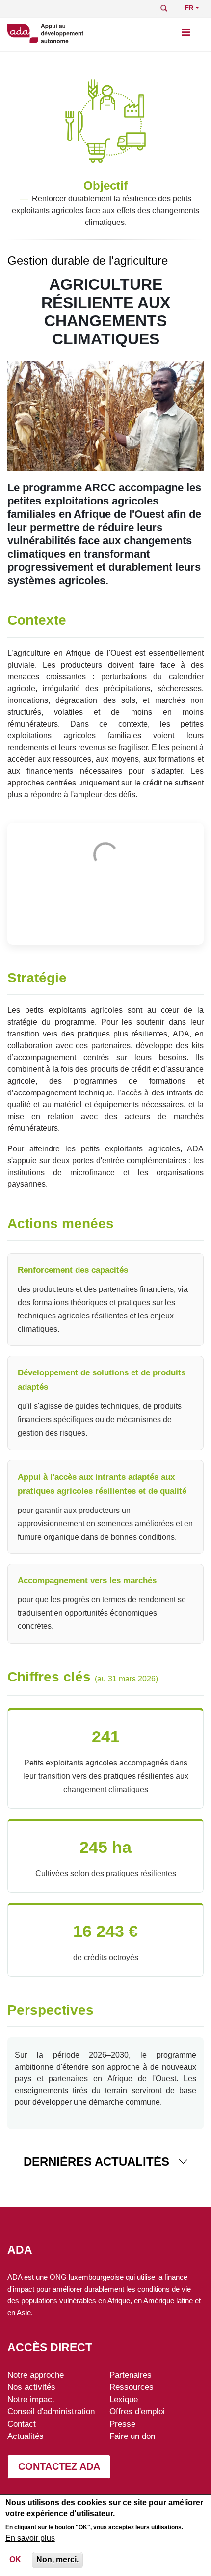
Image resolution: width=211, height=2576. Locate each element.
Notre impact (31, 2399)
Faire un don (132, 2436)
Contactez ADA (59, 2466)
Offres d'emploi (137, 2411)
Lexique (124, 2399)
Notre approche (36, 2375)
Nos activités (31, 2387)
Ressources (132, 2387)
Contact (22, 2424)
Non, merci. (57, 2560)
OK (15, 2560)
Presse (122, 2424)
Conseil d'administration (51, 2411)
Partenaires (131, 2375)
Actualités (26, 2436)
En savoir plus (30, 2538)
